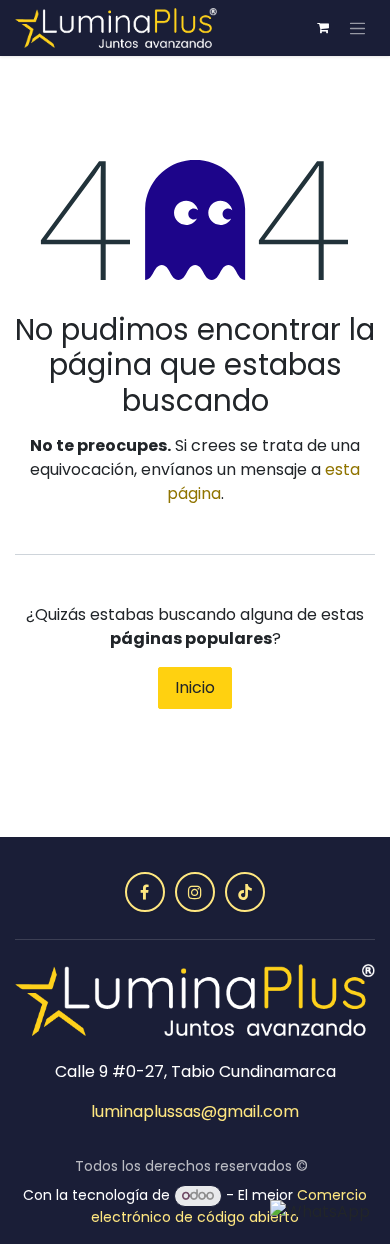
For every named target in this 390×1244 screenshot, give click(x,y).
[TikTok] (245, 892)
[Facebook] (145, 892)
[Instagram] (195, 892)
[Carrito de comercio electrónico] (323, 28)
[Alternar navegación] (358, 28)
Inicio (195, 687)
